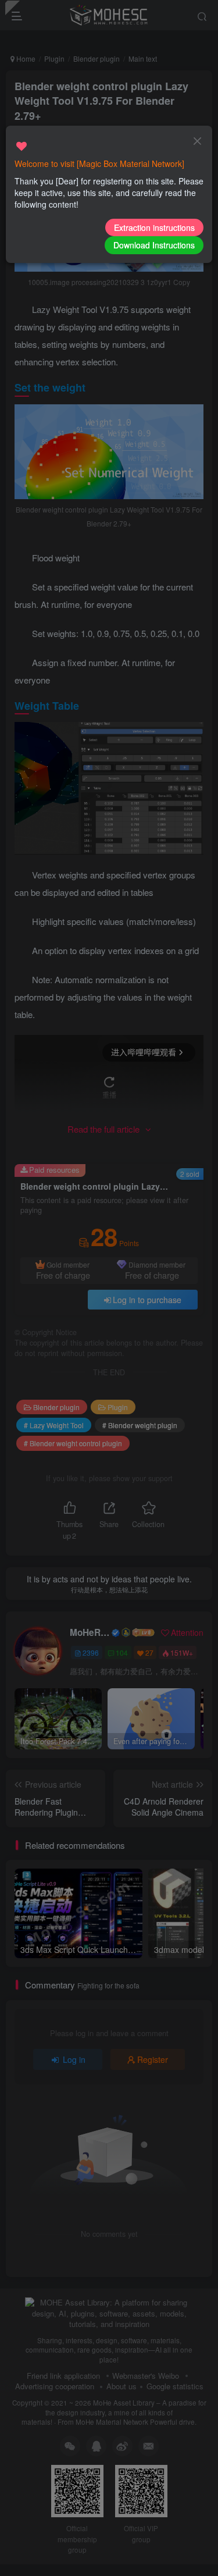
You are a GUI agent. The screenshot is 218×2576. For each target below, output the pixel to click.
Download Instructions (154, 245)
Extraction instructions (154, 227)
